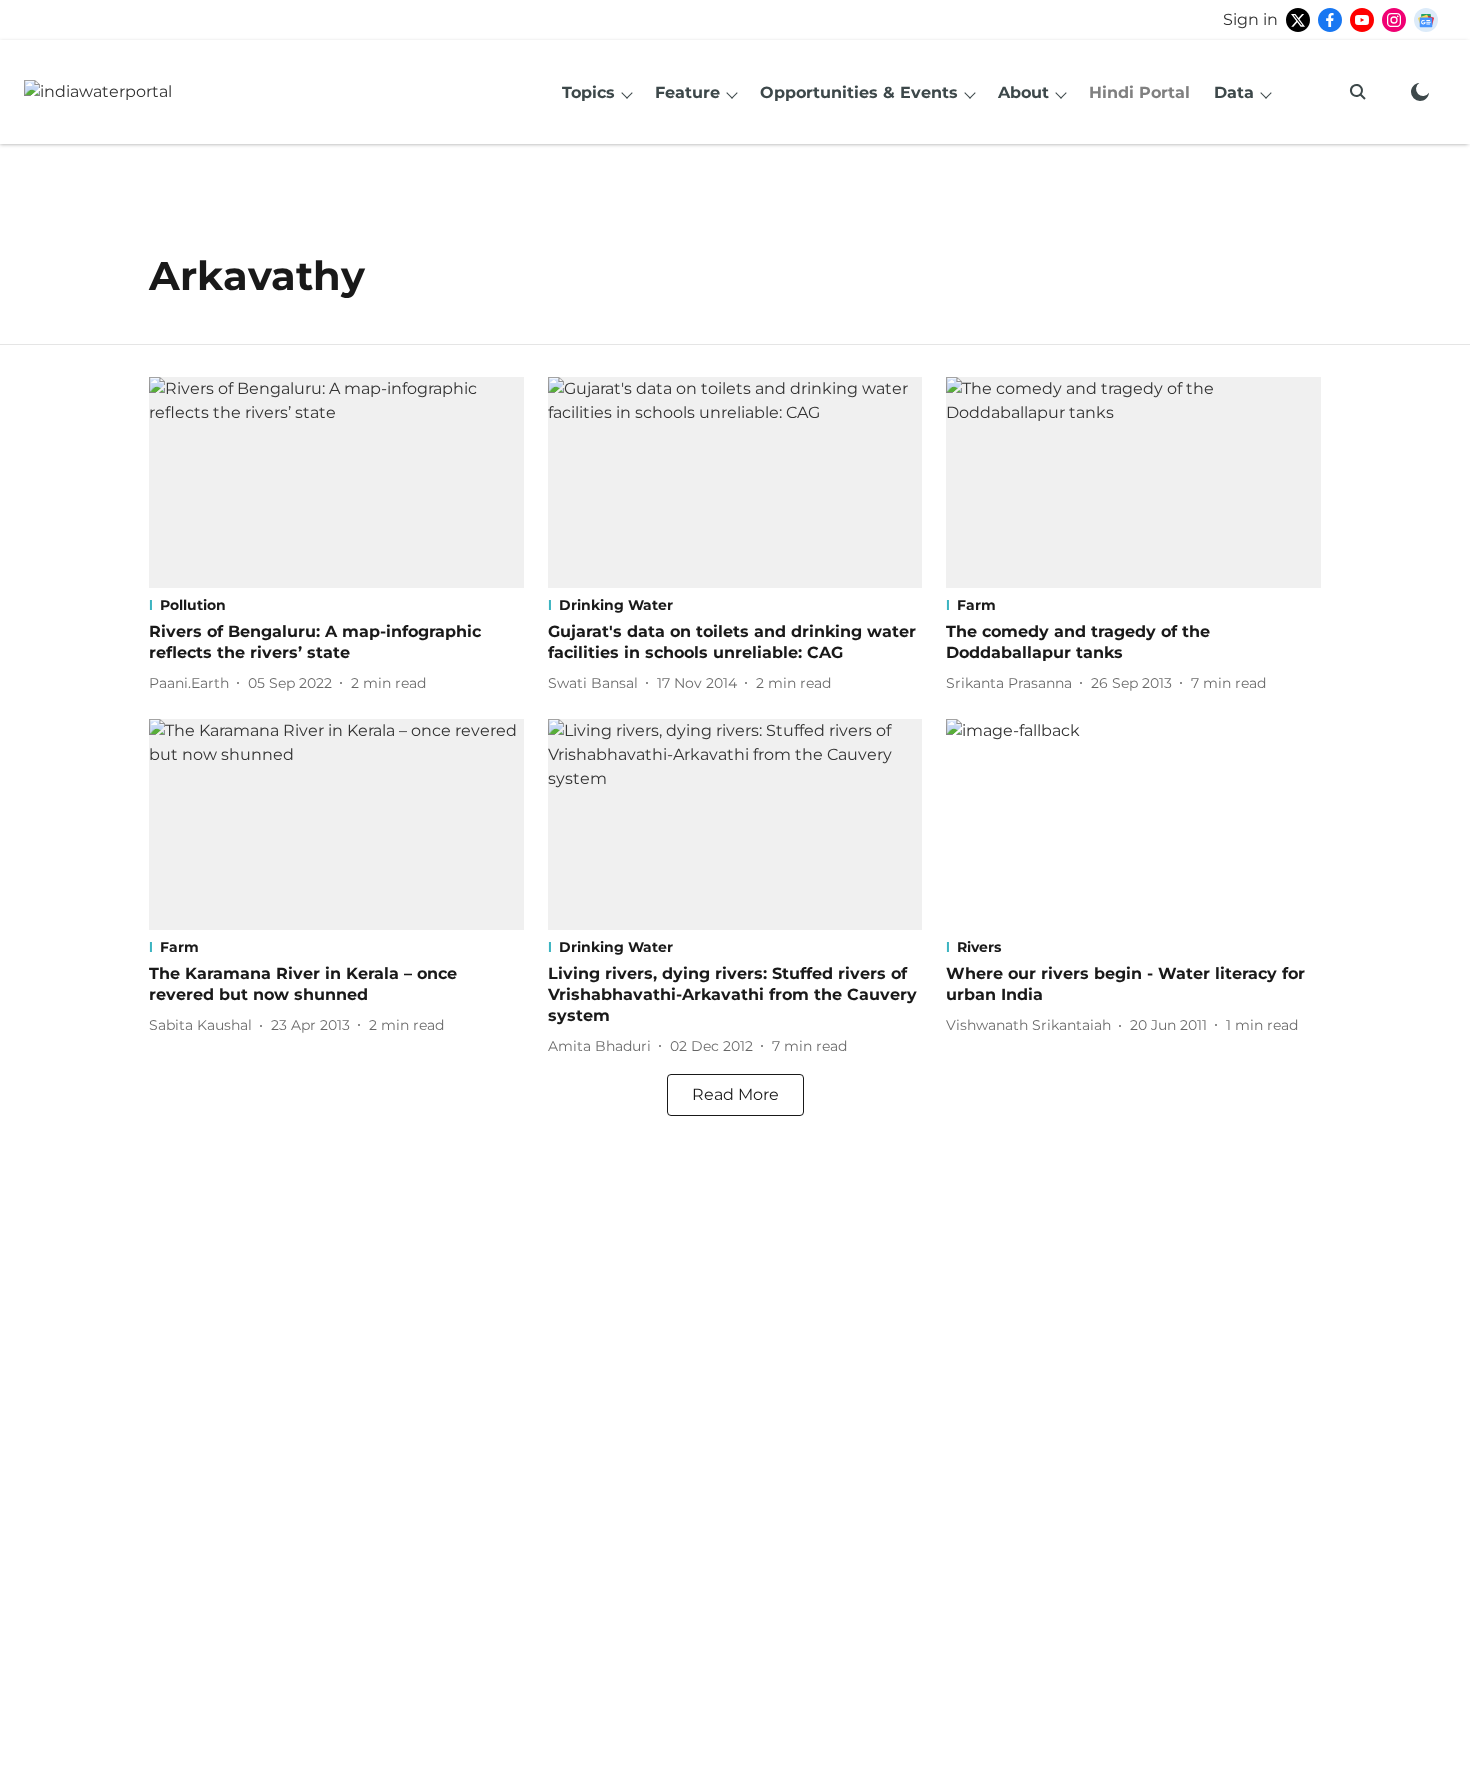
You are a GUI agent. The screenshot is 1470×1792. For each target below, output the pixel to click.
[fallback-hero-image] (336, 482)
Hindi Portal (1139, 92)
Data (1234, 92)
